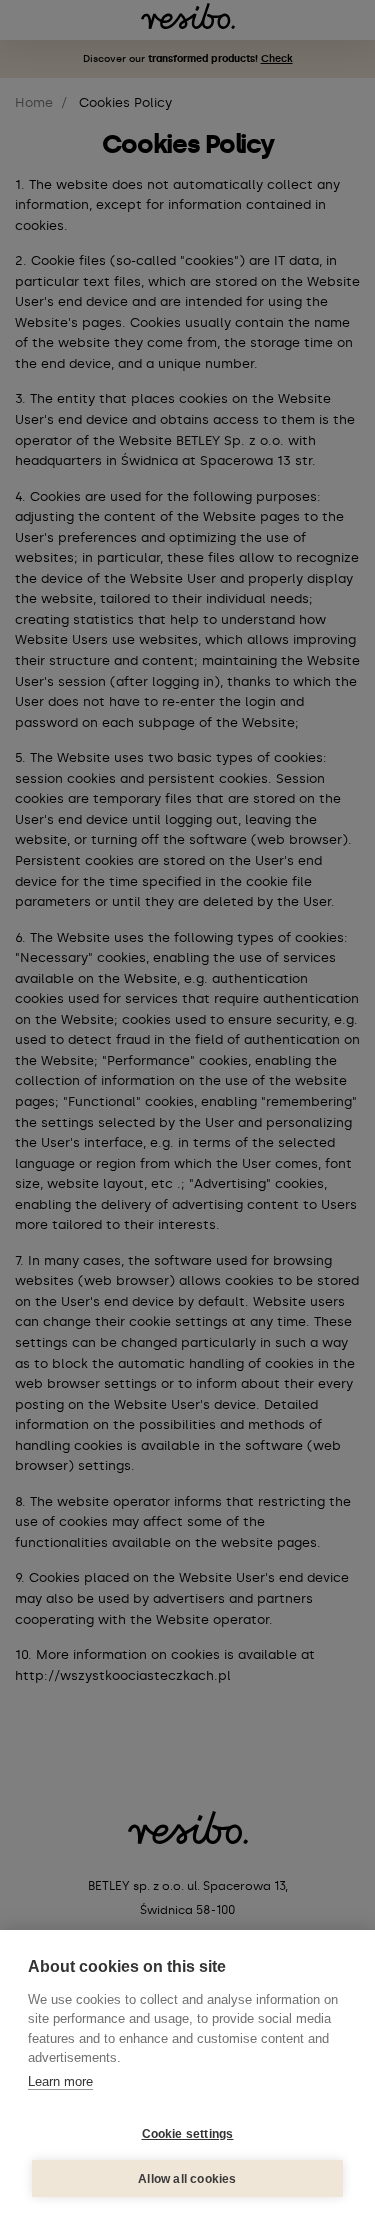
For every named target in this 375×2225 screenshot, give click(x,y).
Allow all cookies (187, 2179)
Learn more (60, 2081)
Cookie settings (188, 2134)
